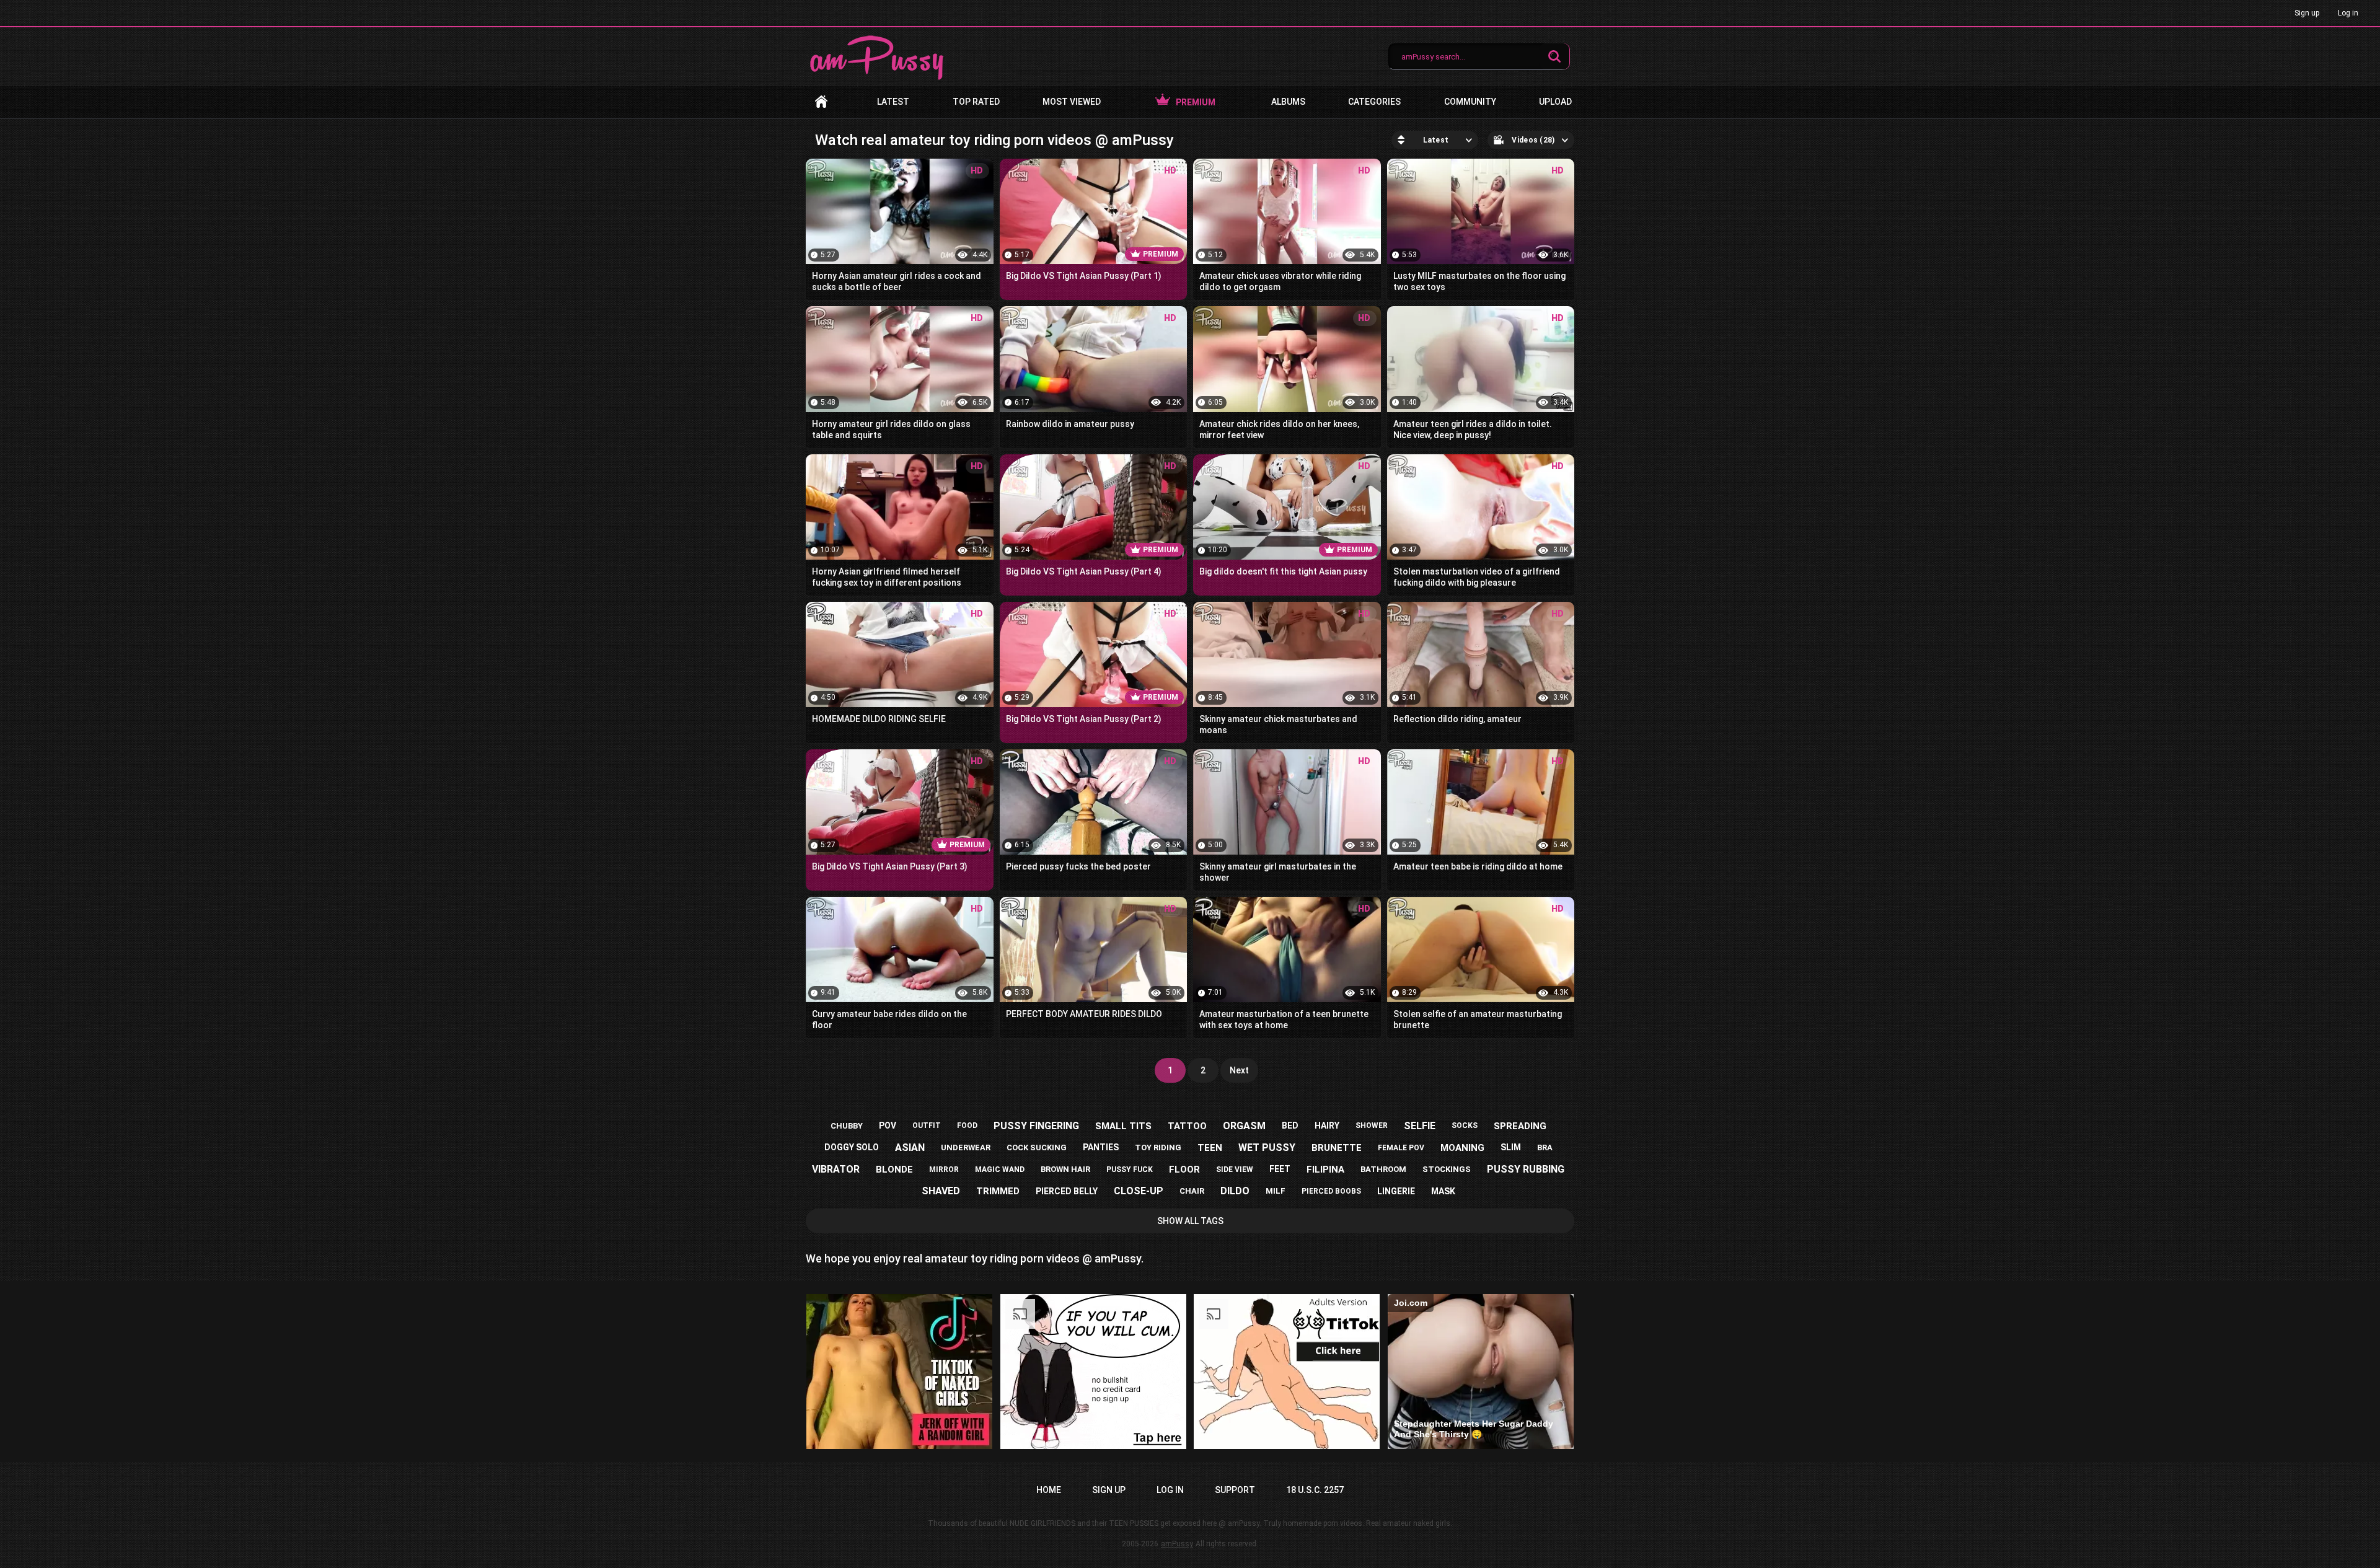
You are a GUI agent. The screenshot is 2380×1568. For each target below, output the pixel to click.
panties (1101, 1147)
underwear (966, 1147)
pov (888, 1125)
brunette (1337, 1148)
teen (1210, 1148)
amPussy (1177, 1544)
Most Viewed (1072, 102)
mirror (944, 1169)
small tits (1123, 1126)
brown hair (1065, 1169)
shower (1372, 1125)
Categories (1374, 102)
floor (1184, 1169)
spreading (1520, 1126)
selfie (1420, 1126)
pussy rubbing (1526, 1169)
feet (1280, 1169)
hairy (1327, 1125)
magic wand (1000, 1169)
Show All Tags (1190, 1221)
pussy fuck (1130, 1169)
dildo (1235, 1191)
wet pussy (1267, 1147)
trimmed (998, 1191)
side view (1235, 1169)
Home (821, 102)
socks (1465, 1125)
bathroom (1383, 1169)
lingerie (1396, 1191)
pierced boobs (1331, 1191)
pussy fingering (1036, 1126)
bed (1290, 1125)
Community (1470, 102)
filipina (1325, 1169)
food (967, 1125)
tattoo (1187, 1126)
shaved (941, 1191)
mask (1443, 1191)
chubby (847, 1126)
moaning (1462, 1148)
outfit (927, 1125)
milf (1276, 1191)
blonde (894, 1169)
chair (1192, 1191)
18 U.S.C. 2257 (1315, 1490)
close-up (1139, 1191)
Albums (1288, 102)
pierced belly (1067, 1191)
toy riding (1158, 1147)
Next (1239, 1070)
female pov (1401, 1148)
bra (1545, 1147)
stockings (1447, 1169)
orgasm (1244, 1126)
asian (910, 1147)
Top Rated (976, 102)
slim (1511, 1147)
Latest (893, 102)
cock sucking (1037, 1147)
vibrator (836, 1169)
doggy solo (852, 1147)
